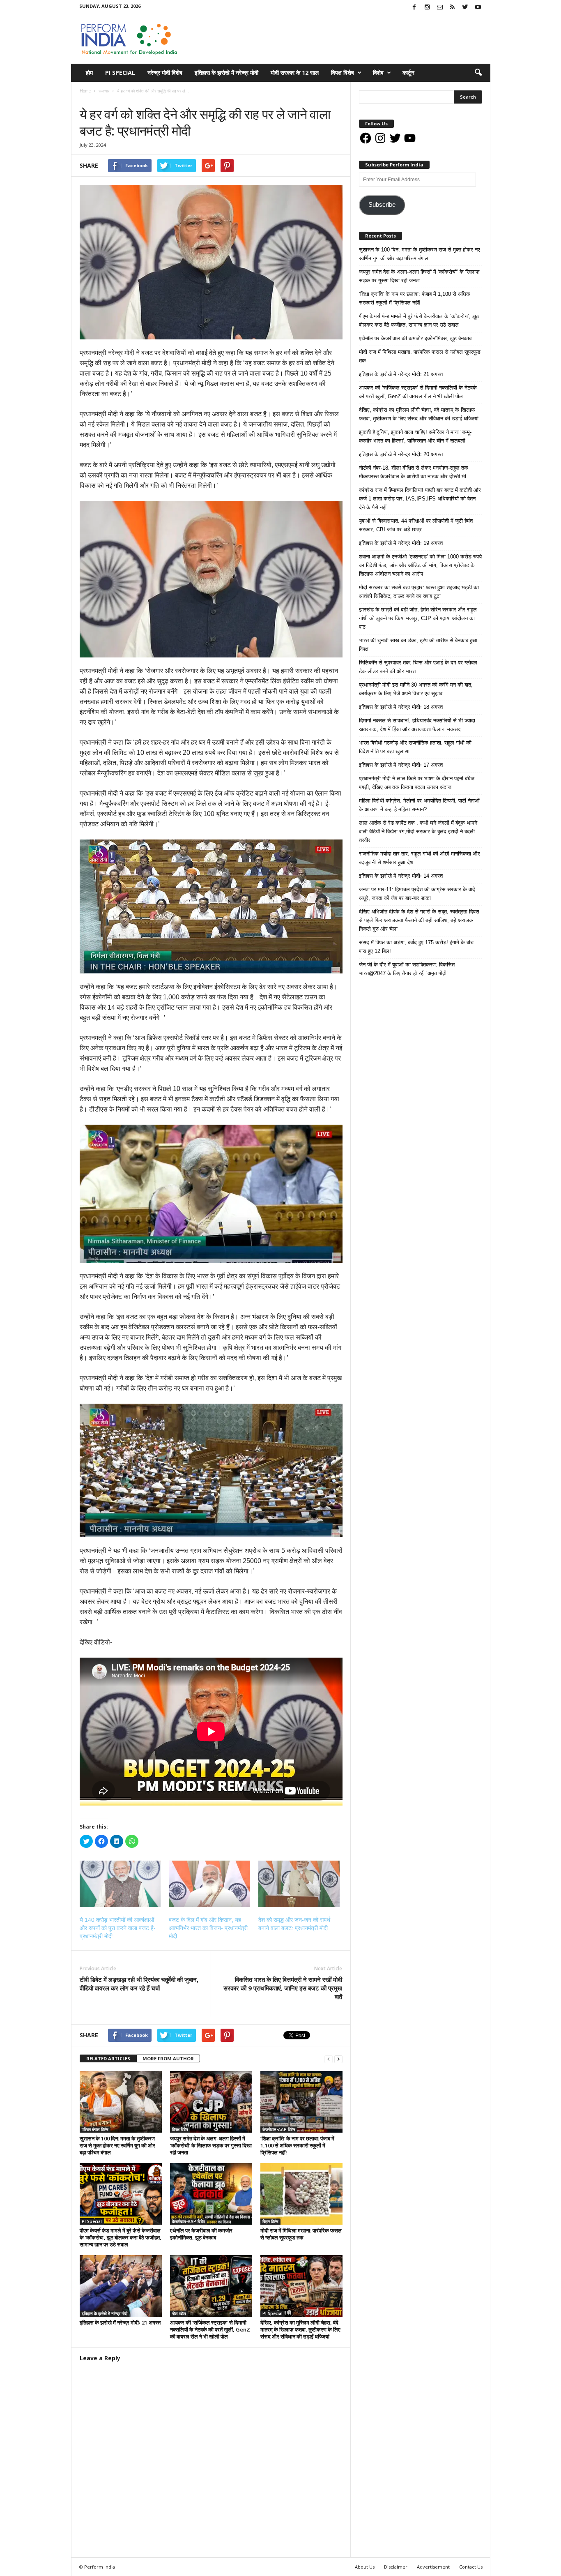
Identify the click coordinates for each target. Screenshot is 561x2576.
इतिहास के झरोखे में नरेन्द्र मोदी (226, 73)
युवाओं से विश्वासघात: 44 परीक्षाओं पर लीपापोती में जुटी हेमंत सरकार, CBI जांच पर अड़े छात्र (416, 525)
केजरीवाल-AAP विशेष (279, 2129)
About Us (365, 2567)
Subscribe (382, 205)
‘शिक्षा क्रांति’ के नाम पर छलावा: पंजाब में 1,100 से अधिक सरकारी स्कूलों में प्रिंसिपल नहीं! (297, 2145)
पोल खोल (179, 2313)
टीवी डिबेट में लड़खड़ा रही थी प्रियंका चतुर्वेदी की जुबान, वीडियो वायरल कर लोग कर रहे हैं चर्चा (139, 1984)
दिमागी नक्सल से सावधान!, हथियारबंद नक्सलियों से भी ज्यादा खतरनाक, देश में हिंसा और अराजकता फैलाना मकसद (417, 725)
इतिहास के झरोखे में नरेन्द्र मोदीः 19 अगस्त (401, 543)
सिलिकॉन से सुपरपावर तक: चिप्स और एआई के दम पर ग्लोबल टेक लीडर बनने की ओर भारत (418, 667)
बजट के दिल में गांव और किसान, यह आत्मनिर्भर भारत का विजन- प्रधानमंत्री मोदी (208, 1928)
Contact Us (471, 2567)
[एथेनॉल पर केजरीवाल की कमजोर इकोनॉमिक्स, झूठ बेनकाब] (211, 2194)
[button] (478, 73)
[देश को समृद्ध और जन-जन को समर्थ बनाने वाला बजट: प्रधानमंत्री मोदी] (299, 1884)
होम (89, 73)
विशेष (378, 73)
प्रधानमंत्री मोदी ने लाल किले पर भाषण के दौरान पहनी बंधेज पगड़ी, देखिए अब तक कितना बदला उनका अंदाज (417, 783)
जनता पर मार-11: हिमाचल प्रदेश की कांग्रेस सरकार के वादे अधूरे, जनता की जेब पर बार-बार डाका (417, 894)
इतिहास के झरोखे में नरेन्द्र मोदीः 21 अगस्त (120, 2322)
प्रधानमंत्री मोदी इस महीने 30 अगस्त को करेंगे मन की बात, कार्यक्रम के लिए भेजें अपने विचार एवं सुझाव (416, 689)
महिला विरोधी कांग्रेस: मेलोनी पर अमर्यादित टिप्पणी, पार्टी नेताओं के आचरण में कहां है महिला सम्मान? (419, 805)
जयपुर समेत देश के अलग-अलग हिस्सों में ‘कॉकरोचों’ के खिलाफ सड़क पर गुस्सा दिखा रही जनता (211, 2145)
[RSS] (453, 8)
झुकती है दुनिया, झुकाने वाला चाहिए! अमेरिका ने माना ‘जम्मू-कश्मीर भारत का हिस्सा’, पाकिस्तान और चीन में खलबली (415, 436)
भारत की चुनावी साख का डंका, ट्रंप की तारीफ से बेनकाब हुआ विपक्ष (418, 645)
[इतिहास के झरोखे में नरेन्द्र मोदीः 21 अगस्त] (121, 2286)
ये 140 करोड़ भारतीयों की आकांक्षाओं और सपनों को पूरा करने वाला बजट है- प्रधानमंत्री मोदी (118, 1928)
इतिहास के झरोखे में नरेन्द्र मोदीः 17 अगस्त (401, 765)
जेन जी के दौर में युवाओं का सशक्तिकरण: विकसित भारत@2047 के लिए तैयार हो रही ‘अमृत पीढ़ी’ (407, 969)
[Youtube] (478, 8)
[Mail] (440, 8)
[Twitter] (465, 8)
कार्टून (408, 73)
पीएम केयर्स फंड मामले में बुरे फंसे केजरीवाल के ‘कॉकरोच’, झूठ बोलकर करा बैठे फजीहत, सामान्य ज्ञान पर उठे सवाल (121, 2237)
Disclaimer (396, 2567)
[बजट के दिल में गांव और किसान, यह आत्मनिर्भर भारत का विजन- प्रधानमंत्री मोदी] (209, 1884)
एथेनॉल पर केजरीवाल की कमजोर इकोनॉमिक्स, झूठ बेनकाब (201, 2234)
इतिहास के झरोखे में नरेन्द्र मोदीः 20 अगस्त (401, 454)
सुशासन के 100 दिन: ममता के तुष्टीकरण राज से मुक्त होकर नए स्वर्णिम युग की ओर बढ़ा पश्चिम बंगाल (117, 2145)
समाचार (88, 99)
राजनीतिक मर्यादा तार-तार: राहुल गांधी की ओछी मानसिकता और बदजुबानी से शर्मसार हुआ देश (420, 858)
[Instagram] (427, 8)
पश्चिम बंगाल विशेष (95, 2129)
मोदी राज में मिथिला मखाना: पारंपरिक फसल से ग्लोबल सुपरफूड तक (301, 2234)
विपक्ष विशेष (343, 73)
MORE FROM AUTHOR (168, 2058)
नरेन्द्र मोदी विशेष (165, 73)
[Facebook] (414, 8)
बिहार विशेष (270, 2221)
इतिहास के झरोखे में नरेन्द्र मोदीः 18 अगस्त (401, 707)
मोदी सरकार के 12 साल (295, 73)
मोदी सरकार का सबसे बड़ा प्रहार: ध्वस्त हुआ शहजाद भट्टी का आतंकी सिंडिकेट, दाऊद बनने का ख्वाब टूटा (419, 592)
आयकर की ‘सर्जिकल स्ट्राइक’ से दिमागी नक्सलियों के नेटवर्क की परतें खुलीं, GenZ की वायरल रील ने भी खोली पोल (210, 2329)
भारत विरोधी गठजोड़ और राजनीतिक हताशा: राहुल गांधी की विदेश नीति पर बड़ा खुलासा (415, 747)
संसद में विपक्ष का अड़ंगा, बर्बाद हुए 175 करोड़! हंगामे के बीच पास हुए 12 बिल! (416, 947)
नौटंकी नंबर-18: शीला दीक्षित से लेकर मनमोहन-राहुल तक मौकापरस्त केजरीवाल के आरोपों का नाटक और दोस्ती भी (414, 472)
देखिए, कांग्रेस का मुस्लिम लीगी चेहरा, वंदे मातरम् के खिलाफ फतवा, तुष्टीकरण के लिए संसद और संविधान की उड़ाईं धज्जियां (300, 2329)
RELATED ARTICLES (108, 2058)
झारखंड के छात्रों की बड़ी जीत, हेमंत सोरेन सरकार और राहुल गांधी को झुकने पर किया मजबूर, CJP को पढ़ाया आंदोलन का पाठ (418, 618)
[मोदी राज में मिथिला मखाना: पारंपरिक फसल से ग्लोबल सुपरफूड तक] (301, 2194)
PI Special (120, 73)
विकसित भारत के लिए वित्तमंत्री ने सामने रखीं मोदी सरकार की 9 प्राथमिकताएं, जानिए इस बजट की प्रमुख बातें (283, 1988)
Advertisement (433, 2567)
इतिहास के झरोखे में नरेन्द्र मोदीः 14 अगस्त (401, 876)
